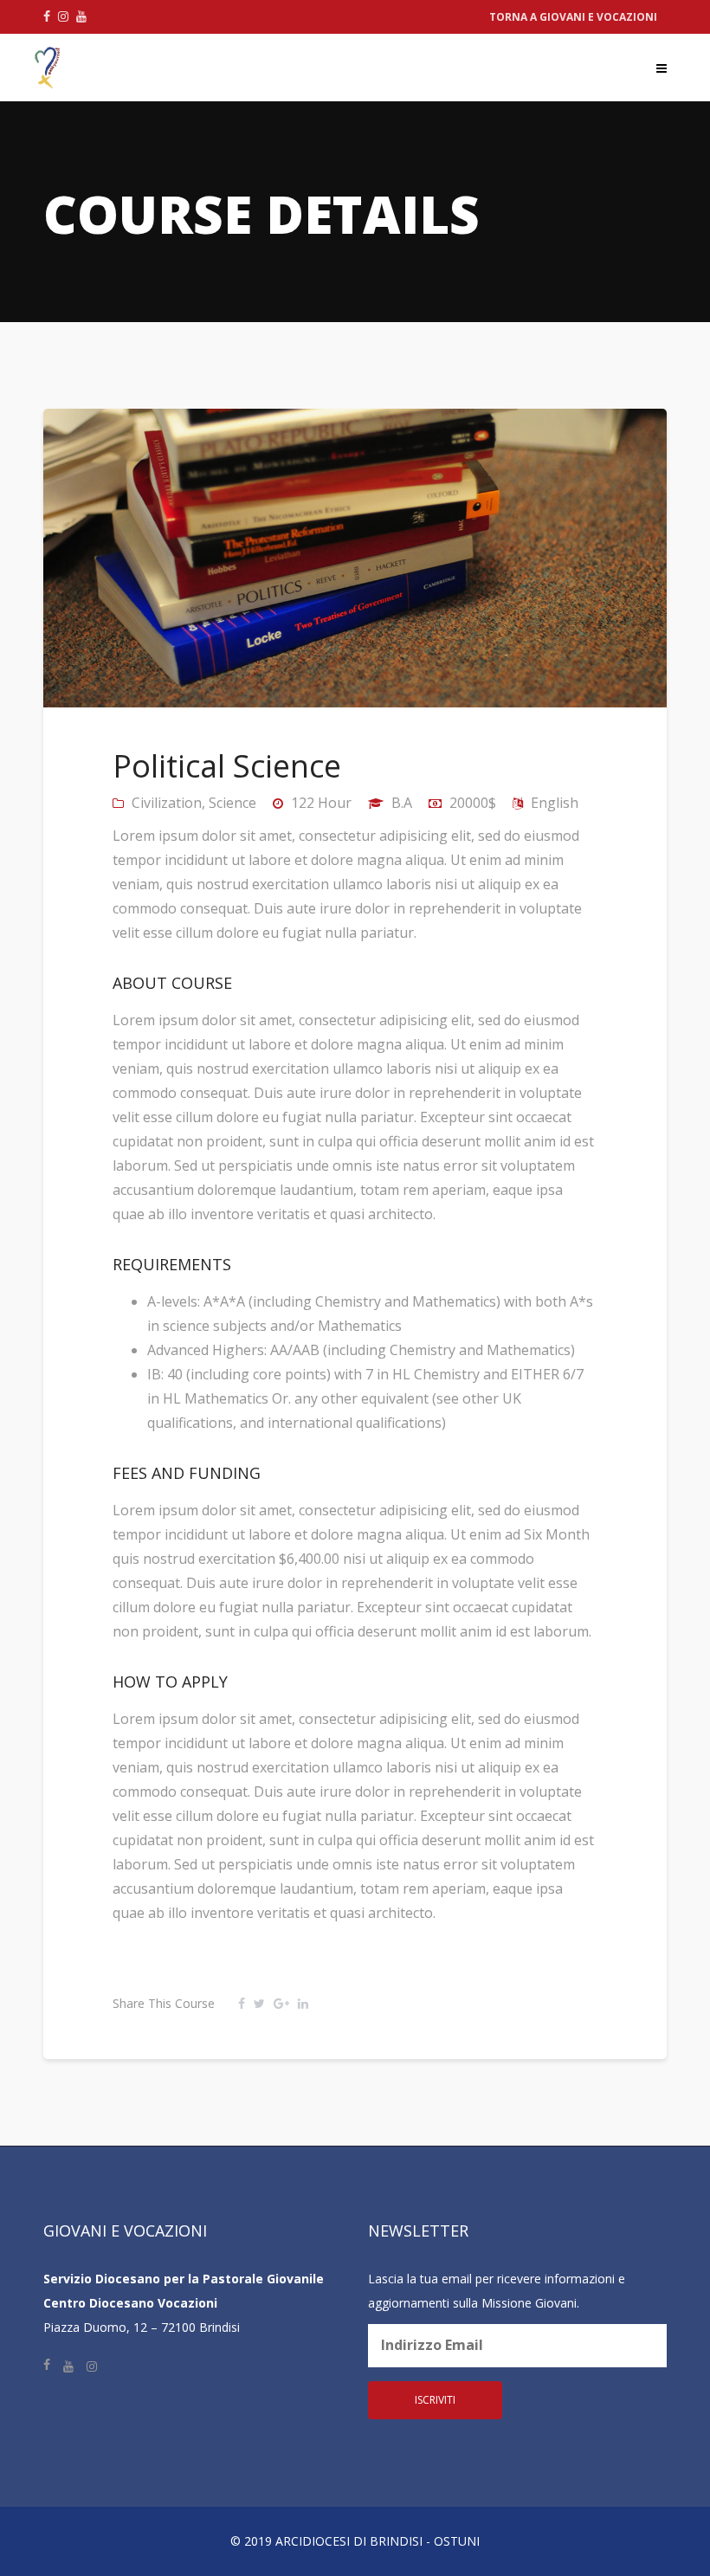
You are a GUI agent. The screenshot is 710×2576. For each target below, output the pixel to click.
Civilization (167, 803)
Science (232, 803)
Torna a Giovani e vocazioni (573, 17)
